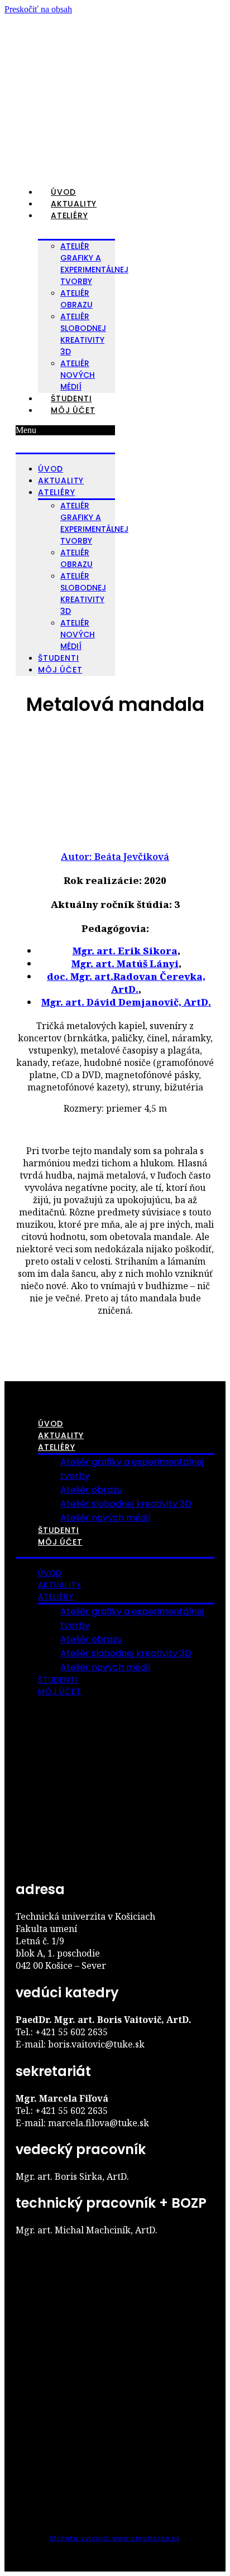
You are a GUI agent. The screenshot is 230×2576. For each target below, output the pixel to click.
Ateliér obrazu (91, 1490)
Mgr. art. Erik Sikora (125, 951)
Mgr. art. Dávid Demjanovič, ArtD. (126, 1002)
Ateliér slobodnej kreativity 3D (83, 334)
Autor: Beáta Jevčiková (115, 856)
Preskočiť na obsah (38, 9)
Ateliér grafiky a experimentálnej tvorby (94, 264)
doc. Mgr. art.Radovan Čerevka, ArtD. (126, 983)
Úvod (63, 192)
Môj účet (73, 410)
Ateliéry (69, 215)
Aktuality (74, 204)
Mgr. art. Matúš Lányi (125, 963)
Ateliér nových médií (78, 375)
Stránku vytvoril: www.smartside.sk (115, 2538)
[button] (65, 430)
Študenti (71, 398)
